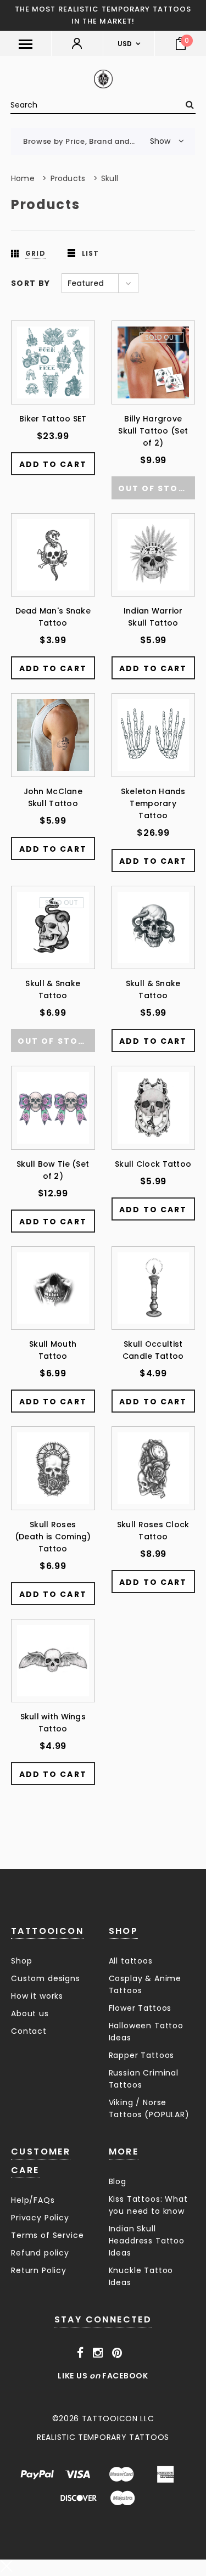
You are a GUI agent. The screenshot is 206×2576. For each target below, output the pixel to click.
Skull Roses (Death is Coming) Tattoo (53, 1537)
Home (23, 178)
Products (68, 178)
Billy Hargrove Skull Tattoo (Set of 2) (153, 431)
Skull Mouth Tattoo (53, 1350)
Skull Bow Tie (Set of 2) (53, 1170)
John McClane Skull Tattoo (53, 797)
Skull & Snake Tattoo (53, 989)
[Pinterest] (117, 2353)
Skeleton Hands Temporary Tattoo (153, 803)
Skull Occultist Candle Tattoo (153, 1350)
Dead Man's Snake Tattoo (53, 617)
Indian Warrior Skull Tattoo (153, 617)
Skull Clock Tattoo (153, 1164)
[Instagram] (98, 2353)
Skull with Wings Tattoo (53, 1723)
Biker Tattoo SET (53, 419)
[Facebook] (80, 2353)
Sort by (31, 283)
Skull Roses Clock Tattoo (153, 1531)
